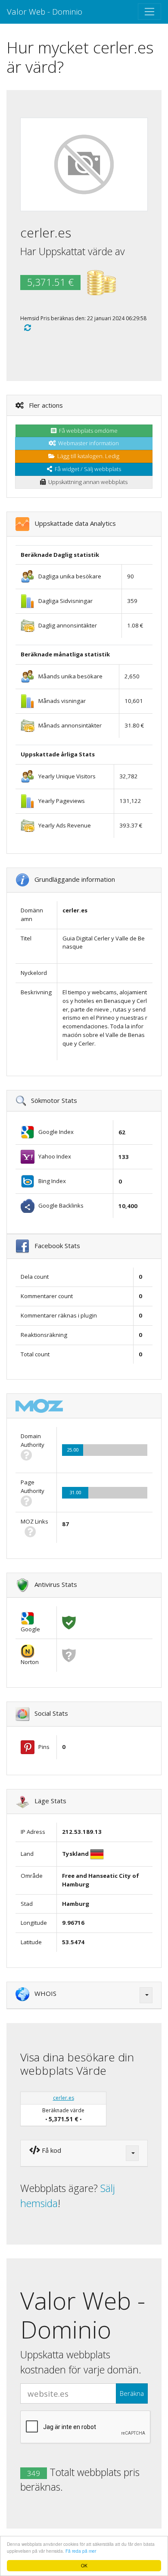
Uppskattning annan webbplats (87, 482)
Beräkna (132, 2393)
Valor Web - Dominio (45, 11)
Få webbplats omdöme (87, 431)
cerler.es (64, 2098)
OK (84, 2565)
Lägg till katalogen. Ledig (87, 456)
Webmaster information (87, 443)
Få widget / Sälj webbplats (87, 469)
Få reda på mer (81, 2551)
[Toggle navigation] (149, 12)
